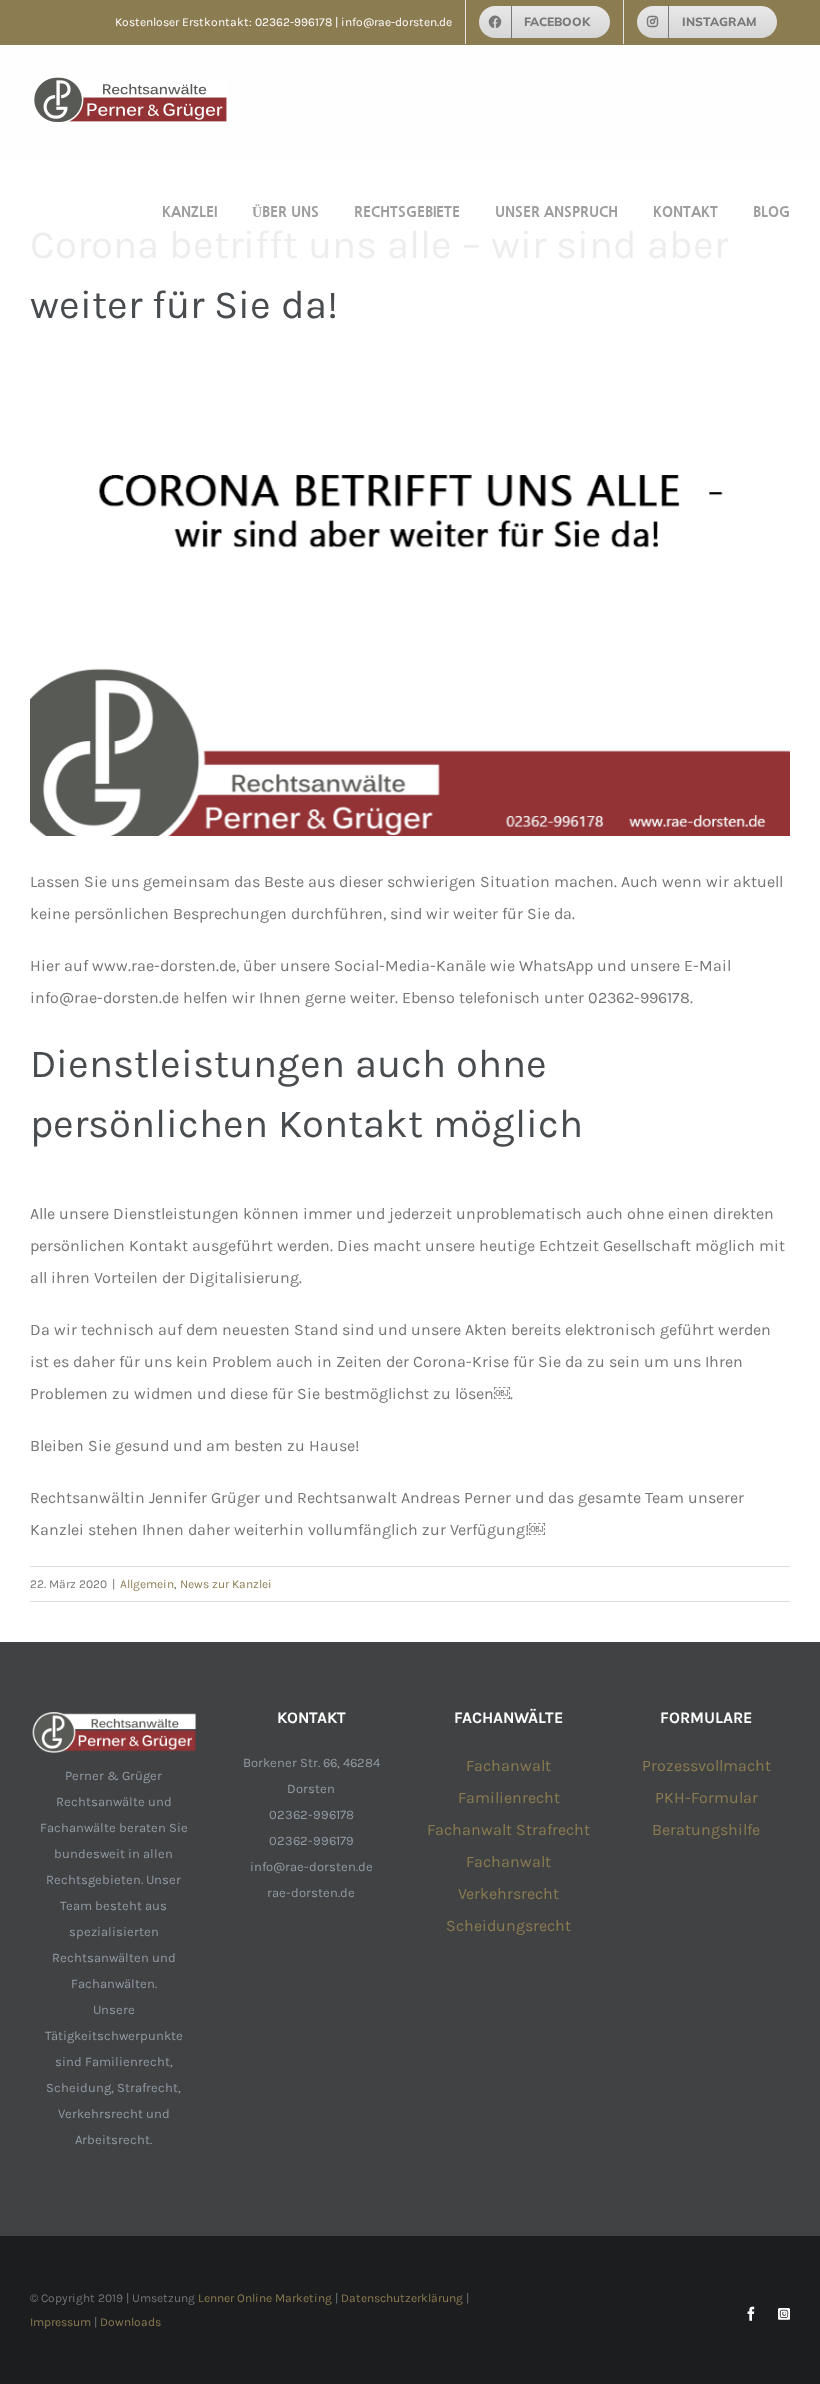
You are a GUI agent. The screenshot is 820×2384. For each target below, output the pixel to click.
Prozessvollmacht (706, 1765)
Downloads (130, 2322)
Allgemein (147, 1584)
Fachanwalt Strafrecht (508, 1829)
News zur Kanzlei (226, 1584)
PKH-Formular (706, 1797)
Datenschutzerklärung (402, 2298)
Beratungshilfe (706, 1829)
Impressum (60, 2322)
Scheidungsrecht (508, 1925)
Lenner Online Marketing (265, 2298)
